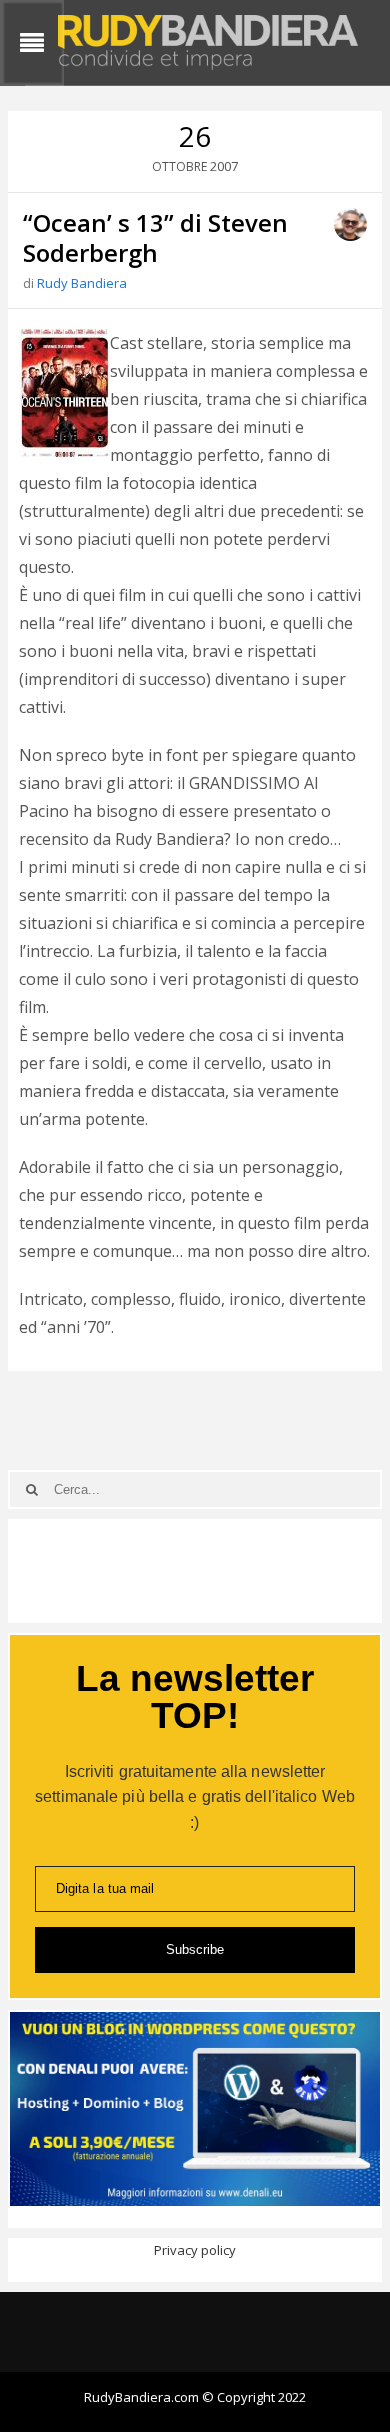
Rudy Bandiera (82, 283)
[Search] (32, 1489)
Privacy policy (195, 2250)
